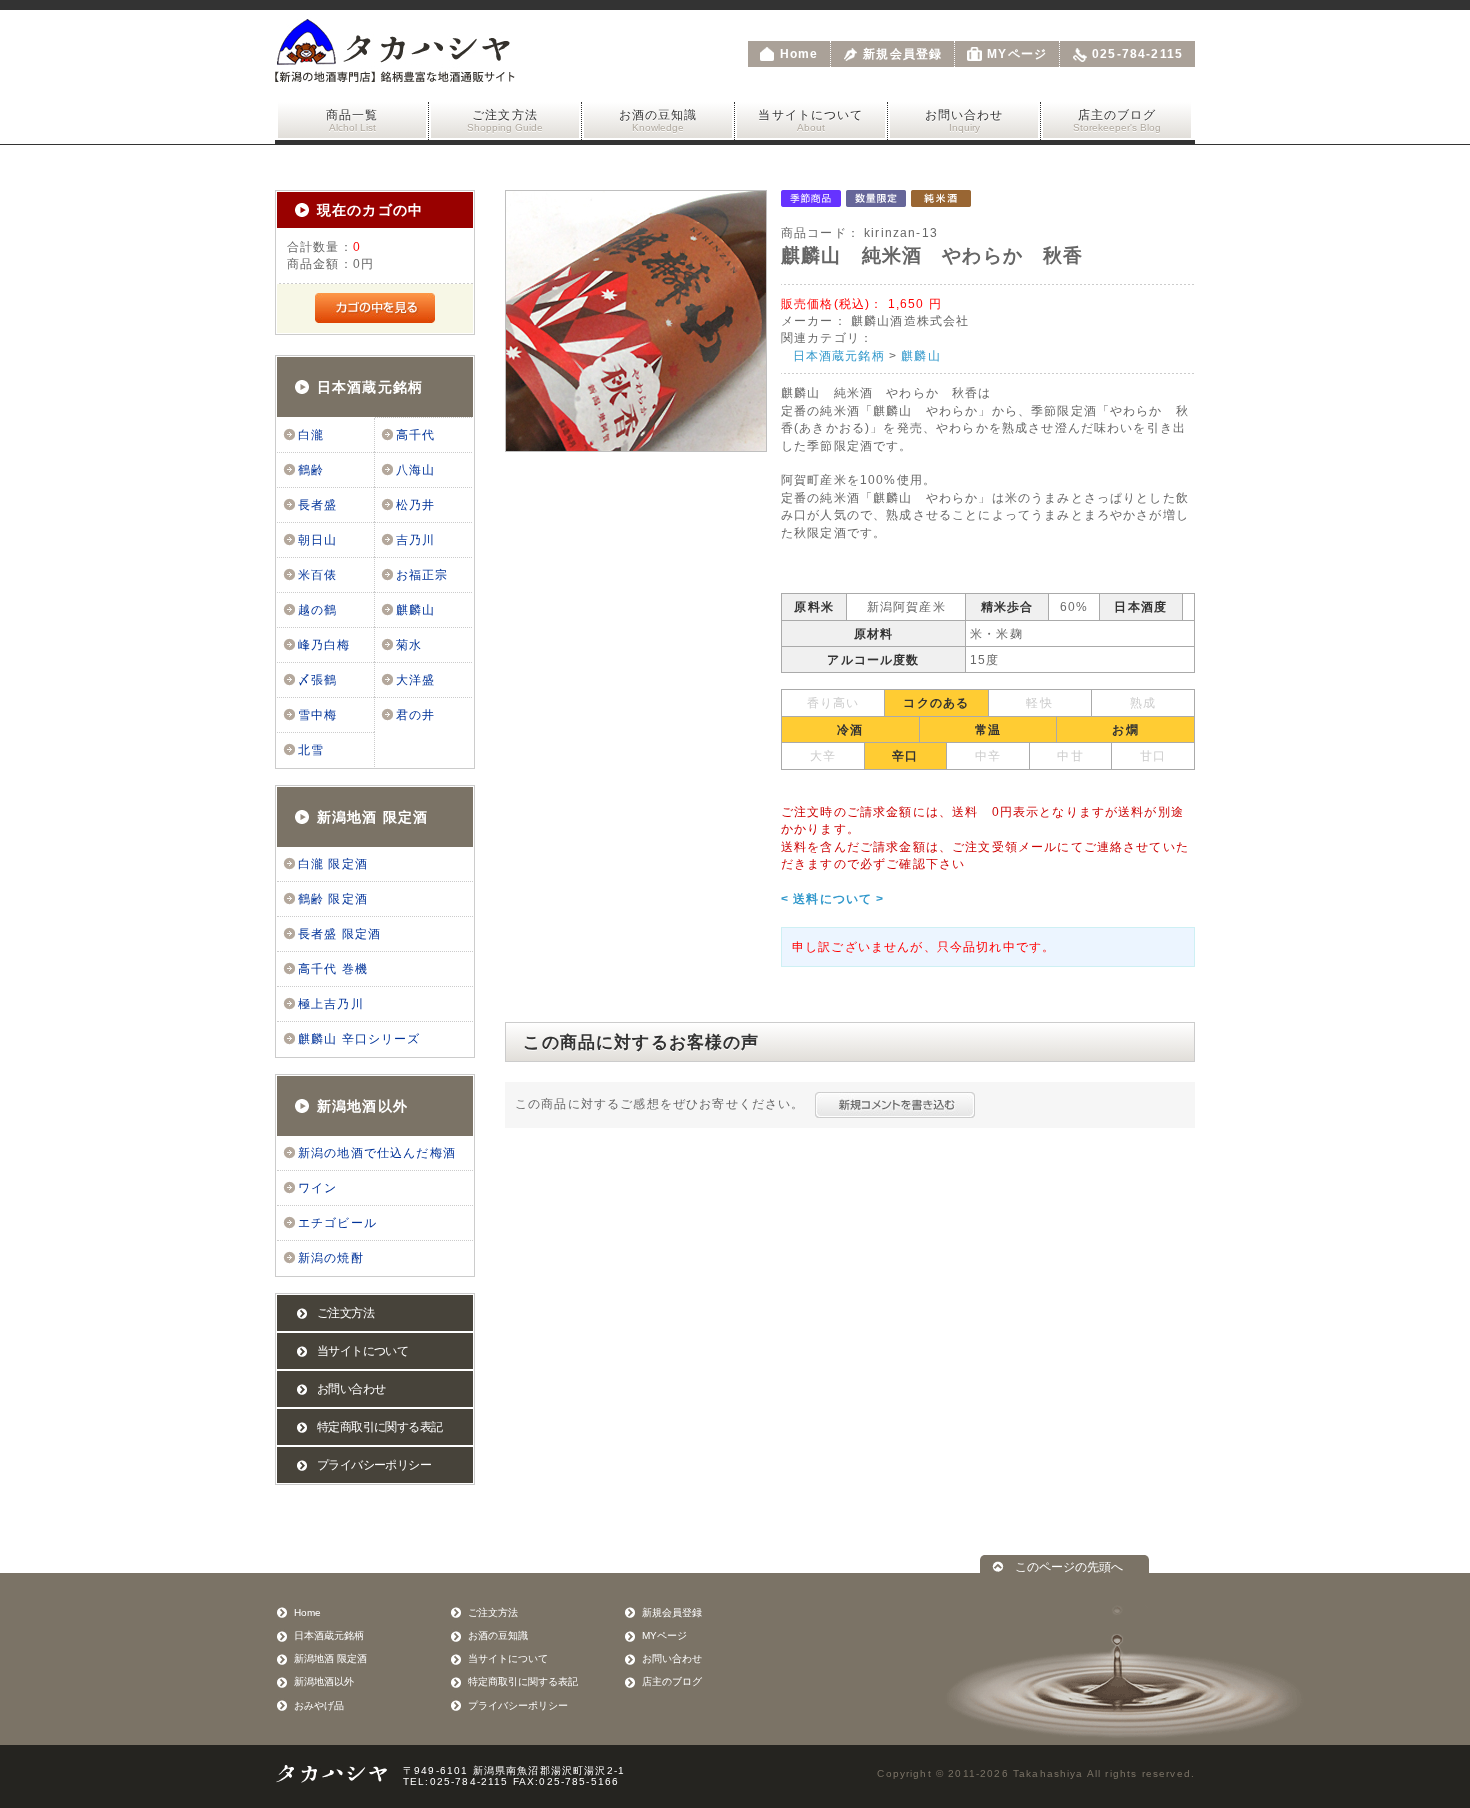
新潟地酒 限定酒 (372, 817)
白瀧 (311, 435)
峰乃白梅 (324, 645)
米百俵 (317, 575)
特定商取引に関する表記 (379, 1427)
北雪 (311, 750)
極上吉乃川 (331, 1004)
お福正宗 (422, 575)
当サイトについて (810, 120)
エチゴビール (337, 1223)
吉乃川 (415, 540)
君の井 (415, 715)
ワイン (317, 1188)
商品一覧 (352, 120)
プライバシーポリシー (374, 1465)
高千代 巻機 (333, 969)
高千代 (415, 435)
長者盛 (317, 505)
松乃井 (415, 505)
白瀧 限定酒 (333, 864)
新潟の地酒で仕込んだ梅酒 (377, 1153)
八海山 (415, 470)
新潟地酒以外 (362, 1106)
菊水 (409, 645)
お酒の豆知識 (658, 120)
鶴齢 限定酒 (333, 899)
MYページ (1017, 54)
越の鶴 (317, 610)
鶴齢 (311, 470)
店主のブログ (1117, 120)
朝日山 (317, 540)
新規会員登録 (902, 54)
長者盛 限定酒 (339, 934)
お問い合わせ (964, 120)
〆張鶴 (317, 680)
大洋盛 (415, 680)
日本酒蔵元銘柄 (370, 387)
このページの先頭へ (1069, 1566)
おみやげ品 (319, 1705)
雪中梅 (317, 715)
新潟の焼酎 (331, 1258)
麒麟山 (415, 610)
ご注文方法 (505, 120)
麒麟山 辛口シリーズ (359, 1039)
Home (799, 54)
